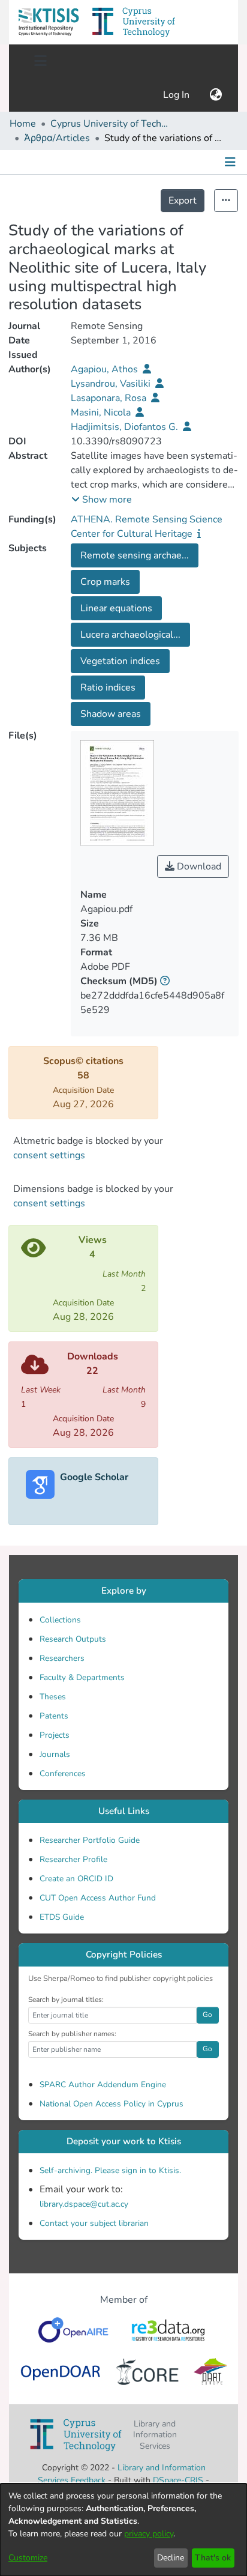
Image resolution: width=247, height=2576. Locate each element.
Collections (60, 1620)
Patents (54, 1716)
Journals (55, 1754)
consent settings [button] (49, 1155)
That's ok (213, 2558)
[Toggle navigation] (40, 61)
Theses (53, 1697)
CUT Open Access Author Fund (98, 1898)
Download (198, 866)
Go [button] (207, 2015)
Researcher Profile (73, 1859)
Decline (171, 2558)
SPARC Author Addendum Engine (103, 2085)
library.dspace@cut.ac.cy (84, 2204)
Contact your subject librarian (94, 2223)
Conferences (63, 1773)
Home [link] (23, 124)
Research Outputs (73, 1639)
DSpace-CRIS (178, 2480)
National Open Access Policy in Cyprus (112, 2104)
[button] (49, 22)
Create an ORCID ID (76, 1879)
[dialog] (123, 2530)
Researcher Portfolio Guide (90, 1840)
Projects (55, 1735)
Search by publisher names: (72, 2034)
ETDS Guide (62, 1917)
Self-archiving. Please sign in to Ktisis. (110, 2170)
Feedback (88, 2480)
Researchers (62, 1658)
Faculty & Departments (82, 1677)
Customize (28, 2558)
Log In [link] (177, 95)
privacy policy (149, 2534)
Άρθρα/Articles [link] (57, 138)
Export (183, 201)
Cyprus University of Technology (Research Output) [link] (110, 124)
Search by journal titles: (66, 2000)
